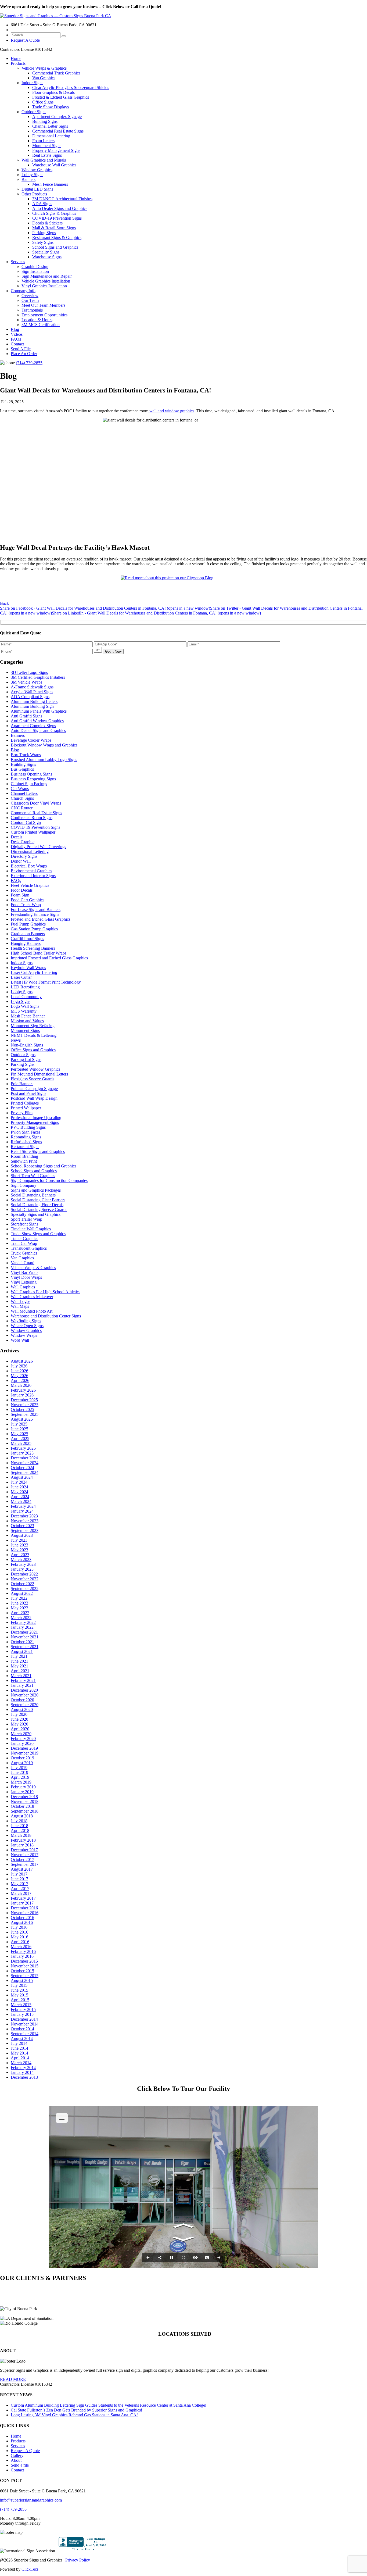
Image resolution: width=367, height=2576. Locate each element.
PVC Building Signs (28, 1127)
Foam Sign (20, 895)
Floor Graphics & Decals (53, 92)
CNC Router (22, 808)
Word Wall (20, 1340)
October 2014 (22, 2029)
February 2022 (23, 1622)
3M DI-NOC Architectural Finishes (62, 199)
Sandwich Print (24, 1161)
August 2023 (22, 1535)
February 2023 (23, 1564)
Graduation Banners (28, 934)
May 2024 (19, 1492)
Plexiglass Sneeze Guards (33, 1079)
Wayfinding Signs (26, 1321)
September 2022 (25, 1589)
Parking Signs (44, 233)
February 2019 (23, 1787)
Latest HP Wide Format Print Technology (46, 982)
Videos (17, 334)
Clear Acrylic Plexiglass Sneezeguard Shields (71, 87)
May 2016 (19, 1937)
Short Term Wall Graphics (33, 1176)
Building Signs (45, 121)
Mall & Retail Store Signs (54, 228)
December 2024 (24, 1458)
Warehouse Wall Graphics (54, 165)
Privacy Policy (78, 2560)
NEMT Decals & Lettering (34, 1035)
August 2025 (22, 1419)
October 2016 (22, 1918)
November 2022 (25, 1579)
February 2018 (23, 1840)
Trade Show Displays (51, 107)
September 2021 (25, 1647)
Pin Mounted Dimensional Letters (39, 1074)
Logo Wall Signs (25, 1006)
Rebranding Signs (26, 1137)
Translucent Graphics (29, 1248)
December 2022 (24, 1574)
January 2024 (22, 1511)
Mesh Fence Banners (50, 184)
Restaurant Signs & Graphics (57, 237)
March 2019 (21, 1782)
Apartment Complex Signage (57, 117)
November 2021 (25, 1637)
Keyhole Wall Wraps (28, 968)
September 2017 (25, 1864)
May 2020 (19, 1724)
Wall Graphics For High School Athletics (46, 1292)
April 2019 (20, 1777)
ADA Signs (42, 204)
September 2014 (25, 2034)
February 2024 (23, 1506)
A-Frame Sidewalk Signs (32, 687)
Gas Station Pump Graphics (34, 929)
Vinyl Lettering (24, 1282)
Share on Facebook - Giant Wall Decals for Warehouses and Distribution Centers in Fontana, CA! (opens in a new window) (105, 608)
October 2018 (22, 1806)
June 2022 (19, 1603)
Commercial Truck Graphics (56, 73)
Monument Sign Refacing (33, 1026)
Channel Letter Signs (50, 126)
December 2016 (24, 1908)
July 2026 (19, 1366)
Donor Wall (21, 861)
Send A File (21, 349)
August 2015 (22, 1980)
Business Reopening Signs (33, 779)
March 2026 (21, 1385)
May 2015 (19, 1995)
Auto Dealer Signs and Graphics (60, 208)
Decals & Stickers (47, 223)
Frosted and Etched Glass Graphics (41, 919)
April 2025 (20, 1439)
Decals (17, 837)
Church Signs (22, 798)
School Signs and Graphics (55, 247)
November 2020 (25, 1695)
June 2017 (19, 1879)
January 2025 (22, 1453)
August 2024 (22, 1477)
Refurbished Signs (26, 1142)
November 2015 (25, 1966)
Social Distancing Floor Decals (37, 1205)
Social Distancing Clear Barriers (38, 1200)
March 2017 (21, 1893)
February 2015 (23, 2009)
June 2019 (19, 1772)
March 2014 (21, 2063)
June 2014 (19, 2048)
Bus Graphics (22, 769)
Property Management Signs (56, 150)
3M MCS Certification (41, 325)
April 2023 (20, 1555)
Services (18, 262)
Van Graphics (44, 78)
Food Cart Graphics (28, 900)
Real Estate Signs (47, 155)
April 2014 (20, 2058)
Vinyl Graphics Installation (44, 286)
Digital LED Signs (37, 189)
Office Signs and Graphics (33, 1050)
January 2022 (22, 1627)
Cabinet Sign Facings (29, 784)
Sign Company (24, 1185)
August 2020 (22, 1709)
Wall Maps (20, 1306)
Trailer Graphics (24, 1239)
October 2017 (22, 1859)
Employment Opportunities (44, 315)
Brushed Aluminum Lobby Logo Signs (44, 760)
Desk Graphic (23, 842)
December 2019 (24, 1748)
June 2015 (19, 1990)
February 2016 (23, 1951)
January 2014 (22, 2072)
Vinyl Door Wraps (26, 1277)
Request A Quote (25, 40)
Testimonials (32, 310)
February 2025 (23, 1448)
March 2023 (21, 1559)
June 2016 (19, 1932)
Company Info (23, 291)
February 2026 (23, 1390)
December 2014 (24, 2019)
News (16, 1040)
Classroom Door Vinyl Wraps (36, 803)
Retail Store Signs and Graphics (38, 1151)
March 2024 (21, 1501)
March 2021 (21, 1676)
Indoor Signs (32, 83)
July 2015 (19, 1985)
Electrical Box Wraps (29, 866)
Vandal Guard (23, 1263)
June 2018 (19, 1826)
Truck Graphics (24, 1253)
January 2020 (22, 1743)
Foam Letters (43, 141)
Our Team (30, 300)
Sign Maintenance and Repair (47, 276)
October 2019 (22, 1758)
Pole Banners (22, 1084)
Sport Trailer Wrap (26, 1219)
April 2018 (20, 1830)
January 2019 (22, 1792)
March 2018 (21, 1835)
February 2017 (23, 1898)
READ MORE (13, 2379)
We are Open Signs (27, 1326)
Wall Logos (21, 1301)
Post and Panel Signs (28, 1093)
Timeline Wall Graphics (31, 1229)
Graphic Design (35, 267)
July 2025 (19, 1424)
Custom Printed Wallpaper (33, 832)
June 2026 (19, 1371)
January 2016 (22, 1956)
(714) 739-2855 (29, 363)
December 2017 (24, 1850)
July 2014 (19, 2043)
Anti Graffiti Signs (26, 716)
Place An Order (24, 354)
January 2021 (22, 1685)
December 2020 (24, 1690)
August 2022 (22, 1593)
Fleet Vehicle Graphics (30, 885)
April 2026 (20, 1380)
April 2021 (20, 1671)
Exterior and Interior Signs (33, 876)
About (16, 2460)
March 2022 (21, 1618)
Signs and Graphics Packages (36, 1190)
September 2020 (25, 1705)
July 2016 (19, 1927)
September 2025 (25, 1414)
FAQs (16, 339)
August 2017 (22, 1869)
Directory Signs (24, 856)
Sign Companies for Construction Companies (49, 1180)
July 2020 (19, 1714)
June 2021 (19, 1661)
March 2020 (21, 1734)
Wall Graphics (23, 1287)
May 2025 (19, 1434)
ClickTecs (30, 2569)
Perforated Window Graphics (35, 1069)
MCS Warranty (24, 1011)
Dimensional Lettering (51, 136)
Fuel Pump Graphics (28, 924)
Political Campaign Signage (34, 1089)
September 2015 (25, 1976)
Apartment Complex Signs (33, 726)
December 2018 (24, 1797)
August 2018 (22, 1816)
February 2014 (23, 2068)
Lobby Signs (32, 175)
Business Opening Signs (31, 774)
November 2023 (25, 1521)
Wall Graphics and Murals (44, 160)
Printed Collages (25, 1103)
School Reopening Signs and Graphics (44, 1166)
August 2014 (22, 2039)
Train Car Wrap (24, 1243)
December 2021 (24, 1632)
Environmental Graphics (31, 871)
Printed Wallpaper (26, 1108)
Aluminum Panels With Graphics (39, 711)
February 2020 (23, 1739)
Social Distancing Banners (33, 1195)
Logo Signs (21, 1001)
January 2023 (22, 1569)
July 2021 (19, 1656)
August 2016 (22, 1922)
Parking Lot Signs (26, 1060)
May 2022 (19, 1608)
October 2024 (22, 1468)
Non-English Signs (27, 1045)
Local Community (26, 997)
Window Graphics (37, 170)
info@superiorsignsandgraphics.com (31, 2500)
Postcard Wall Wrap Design (34, 1098)
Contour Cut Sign (26, 822)
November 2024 (25, 1463)
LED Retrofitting (25, 987)
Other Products (34, 194)
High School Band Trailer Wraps (39, 953)
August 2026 (22, 1361)
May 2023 (19, 1550)
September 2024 (25, 1472)
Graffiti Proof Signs (27, 939)
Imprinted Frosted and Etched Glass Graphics (49, 958)
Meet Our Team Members (43, 305)
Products (18, 63)
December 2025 (24, 1400)
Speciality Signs (46, 252)
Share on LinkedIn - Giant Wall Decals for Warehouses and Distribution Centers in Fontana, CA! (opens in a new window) (156, 613)
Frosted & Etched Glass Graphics (61, 97)
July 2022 (19, 1598)
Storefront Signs (24, 1224)
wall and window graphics (171, 411)
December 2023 (24, 1516)
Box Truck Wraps (26, 755)
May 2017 (19, 1884)
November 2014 (25, 2024)
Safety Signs (43, 242)
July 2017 (19, 1874)
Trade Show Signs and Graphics (38, 1234)
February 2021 (23, 1680)
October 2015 (22, 1971)
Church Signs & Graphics (54, 213)
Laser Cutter (21, 977)
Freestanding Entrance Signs (35, 914)
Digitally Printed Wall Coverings (38, 847)
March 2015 (21, 2005)
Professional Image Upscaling (36, 1118)
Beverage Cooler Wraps (31, 740)
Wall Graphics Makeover (32, 1297)
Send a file (20, 2465)
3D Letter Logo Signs (29, 672)
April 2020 (20, 1729)
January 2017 (22, 1903)
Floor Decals (22, 890)
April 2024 (20, 1497)
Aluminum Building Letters (34, 701)
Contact (17, 344)
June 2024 (19, 1487)
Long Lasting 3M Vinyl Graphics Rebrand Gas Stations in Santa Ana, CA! (74, 2415)
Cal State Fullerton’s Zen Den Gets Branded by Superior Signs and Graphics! (76, 2410)
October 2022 (22, 1584)
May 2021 (19, 1666)
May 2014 (19, 2053)
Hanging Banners (26, 943)
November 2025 (25, 1405)
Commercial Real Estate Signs (58, 131)
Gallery (17, 2455)
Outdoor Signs (34, 112)
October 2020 (22, 1700)
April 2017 (20, 1889)
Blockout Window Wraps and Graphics (44, 745)
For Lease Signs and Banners (36, 910)
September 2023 (25, 1530)
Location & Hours (37, 320)
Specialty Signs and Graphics (36, 1214)
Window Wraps (24, 1335)
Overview (30, 296)
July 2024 (19, 1482)
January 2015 (22, 2014)
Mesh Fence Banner (28, 1016)
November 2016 (25, 1913)
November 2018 (25, 1801)
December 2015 (24, 1961)
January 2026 (22, 1395)
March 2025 (21, 1443)
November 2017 (25, 1855)
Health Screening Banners (33, 948)
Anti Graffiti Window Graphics (37, 721)
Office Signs (43, 102)
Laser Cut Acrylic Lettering (34, 972)
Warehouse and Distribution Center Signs (46, 1316)
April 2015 (20, 2000)
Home (16, 58)
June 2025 (19, 1429)
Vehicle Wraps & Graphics (44, 68)
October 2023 (22, 1526)
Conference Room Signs (32, 818)
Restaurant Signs (25, 1147)
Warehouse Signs (47, 257)
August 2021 (22, 1651)
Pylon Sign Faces (26, 1132)
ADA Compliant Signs (30, 697)
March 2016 (21, 1947)
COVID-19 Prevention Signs (57, 218)
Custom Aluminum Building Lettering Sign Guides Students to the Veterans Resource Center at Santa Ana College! (109, 2405)
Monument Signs (47, 146)
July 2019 (19, 1768)
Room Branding (24, 1156)
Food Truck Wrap (26, 905)
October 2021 (22, 1642)
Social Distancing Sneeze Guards (39, 1210)
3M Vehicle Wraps (26, 682)
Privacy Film (22, 1113)
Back (4, 603)
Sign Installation (35, 271)
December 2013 (24, 2077)
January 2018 (22, 1845)
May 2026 (19, 1376)
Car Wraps (20, 789)
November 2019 (25, 1753)
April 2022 (20, 1613)
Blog (15, 329)
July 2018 (19, 1821)
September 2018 (25, 1811)
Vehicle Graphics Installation (46, 281)
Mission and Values (27, 1021)
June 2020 (19, 1719)
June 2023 (19, 1545)
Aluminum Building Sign (32, 706)
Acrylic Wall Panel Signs (32, 692)
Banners (28, 179)
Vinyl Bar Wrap (24, 1272)
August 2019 (22, 1763)
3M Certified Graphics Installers (38, 677)
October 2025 (22, 1410)
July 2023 (19, 1540)
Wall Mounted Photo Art (32, 1311)
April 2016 (20, 1942)
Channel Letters (24, 793)
